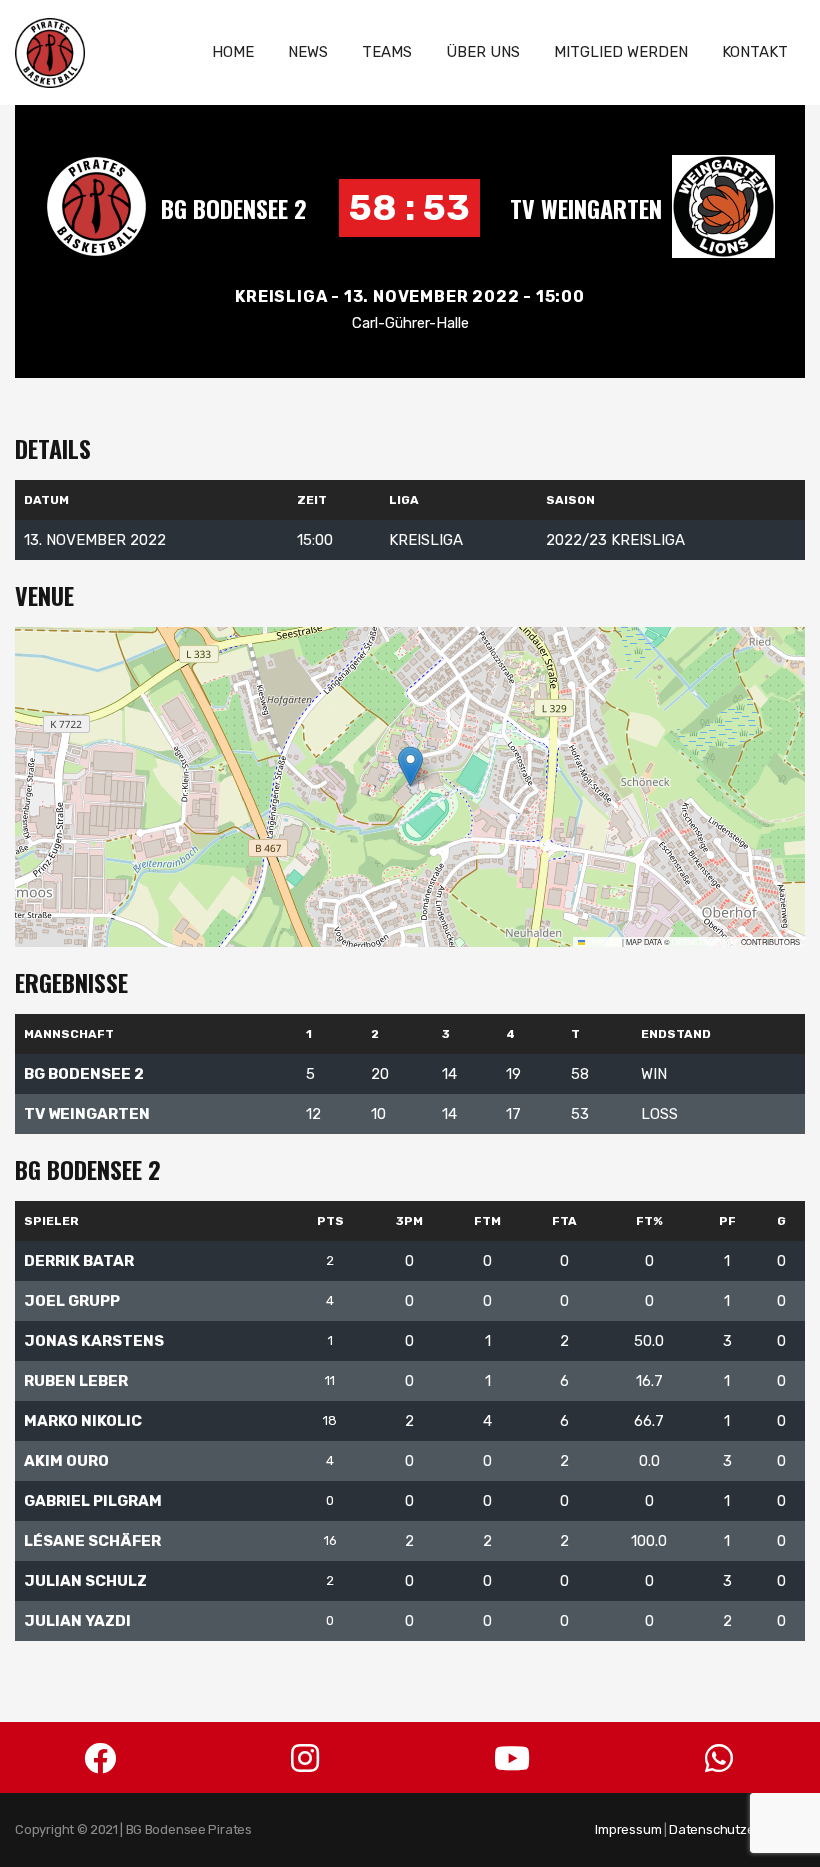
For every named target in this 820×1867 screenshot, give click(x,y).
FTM (487, 1221)
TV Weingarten (586, 208)
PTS (330, 1221)
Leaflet (602, 941)
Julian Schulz (85, 1581)
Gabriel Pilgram (93, 1501)
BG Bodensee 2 (234, 208)
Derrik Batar (79, 1261)
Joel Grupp (72, 1301)
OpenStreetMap (705, 941)
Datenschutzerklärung (737, 1829)
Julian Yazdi (77, 1621)
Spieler (51, 1221)
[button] (410, 766)
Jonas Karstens (94, 1341)
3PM (409, 1221)
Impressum (628, 1829)
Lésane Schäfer (92, 1541)
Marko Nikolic (83, 1421)
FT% (649, 1221)
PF (727, 1221)
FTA (564, 1221)
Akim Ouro (66, 1461)
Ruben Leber (76, 1381)
